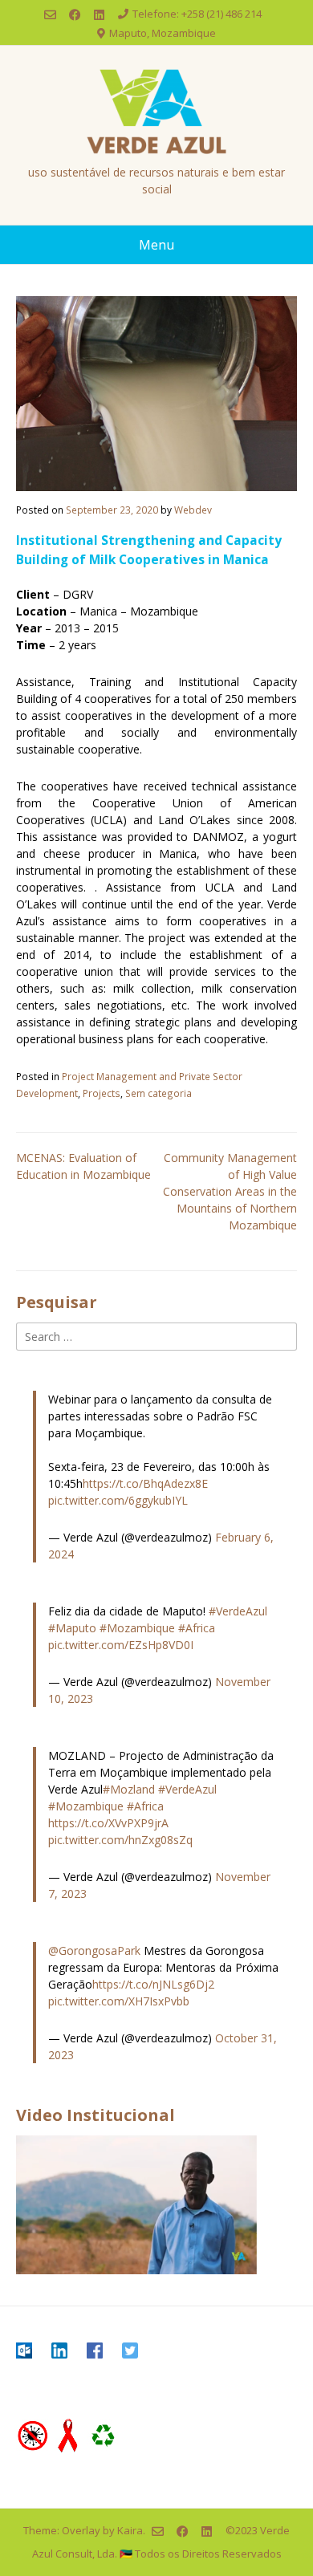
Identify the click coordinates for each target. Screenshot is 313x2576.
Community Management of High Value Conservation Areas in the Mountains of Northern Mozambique (230, 1191)
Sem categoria (159, 1093)
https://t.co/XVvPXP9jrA (108, 1823)
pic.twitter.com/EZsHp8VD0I (121, 1645)
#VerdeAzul (238, 1611)
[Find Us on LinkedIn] (99, 15)
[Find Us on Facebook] (75, 15)
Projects (102, 1093)
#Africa (197, 1628)
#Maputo (72, 1628)
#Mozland (129, 1789)
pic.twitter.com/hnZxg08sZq (120, 1840)
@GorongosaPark (94, 1950)
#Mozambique (137, 1628)
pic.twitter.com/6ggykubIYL (118, 1500)
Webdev (193, 510)
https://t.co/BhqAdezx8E (145, 1483)
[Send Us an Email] (50, 15)
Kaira (130, 2529)
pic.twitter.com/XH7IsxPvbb (119, 2001)
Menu (156, 245)
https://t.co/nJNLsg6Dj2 (153, 1984)
